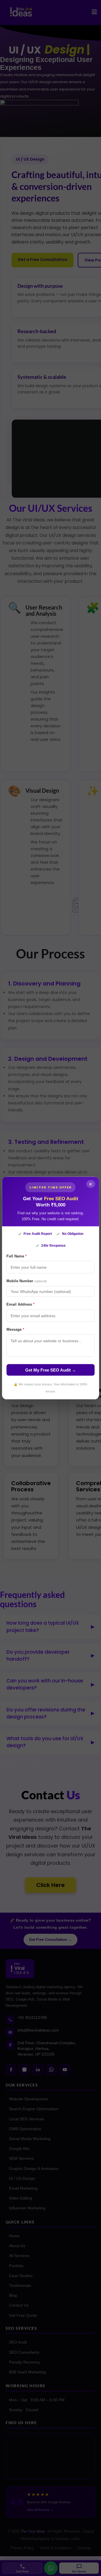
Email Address (20, 1304)
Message (15, 1329)
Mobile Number (27, 1281)
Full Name (17, 1256)
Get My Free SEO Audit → (51, 1370)
